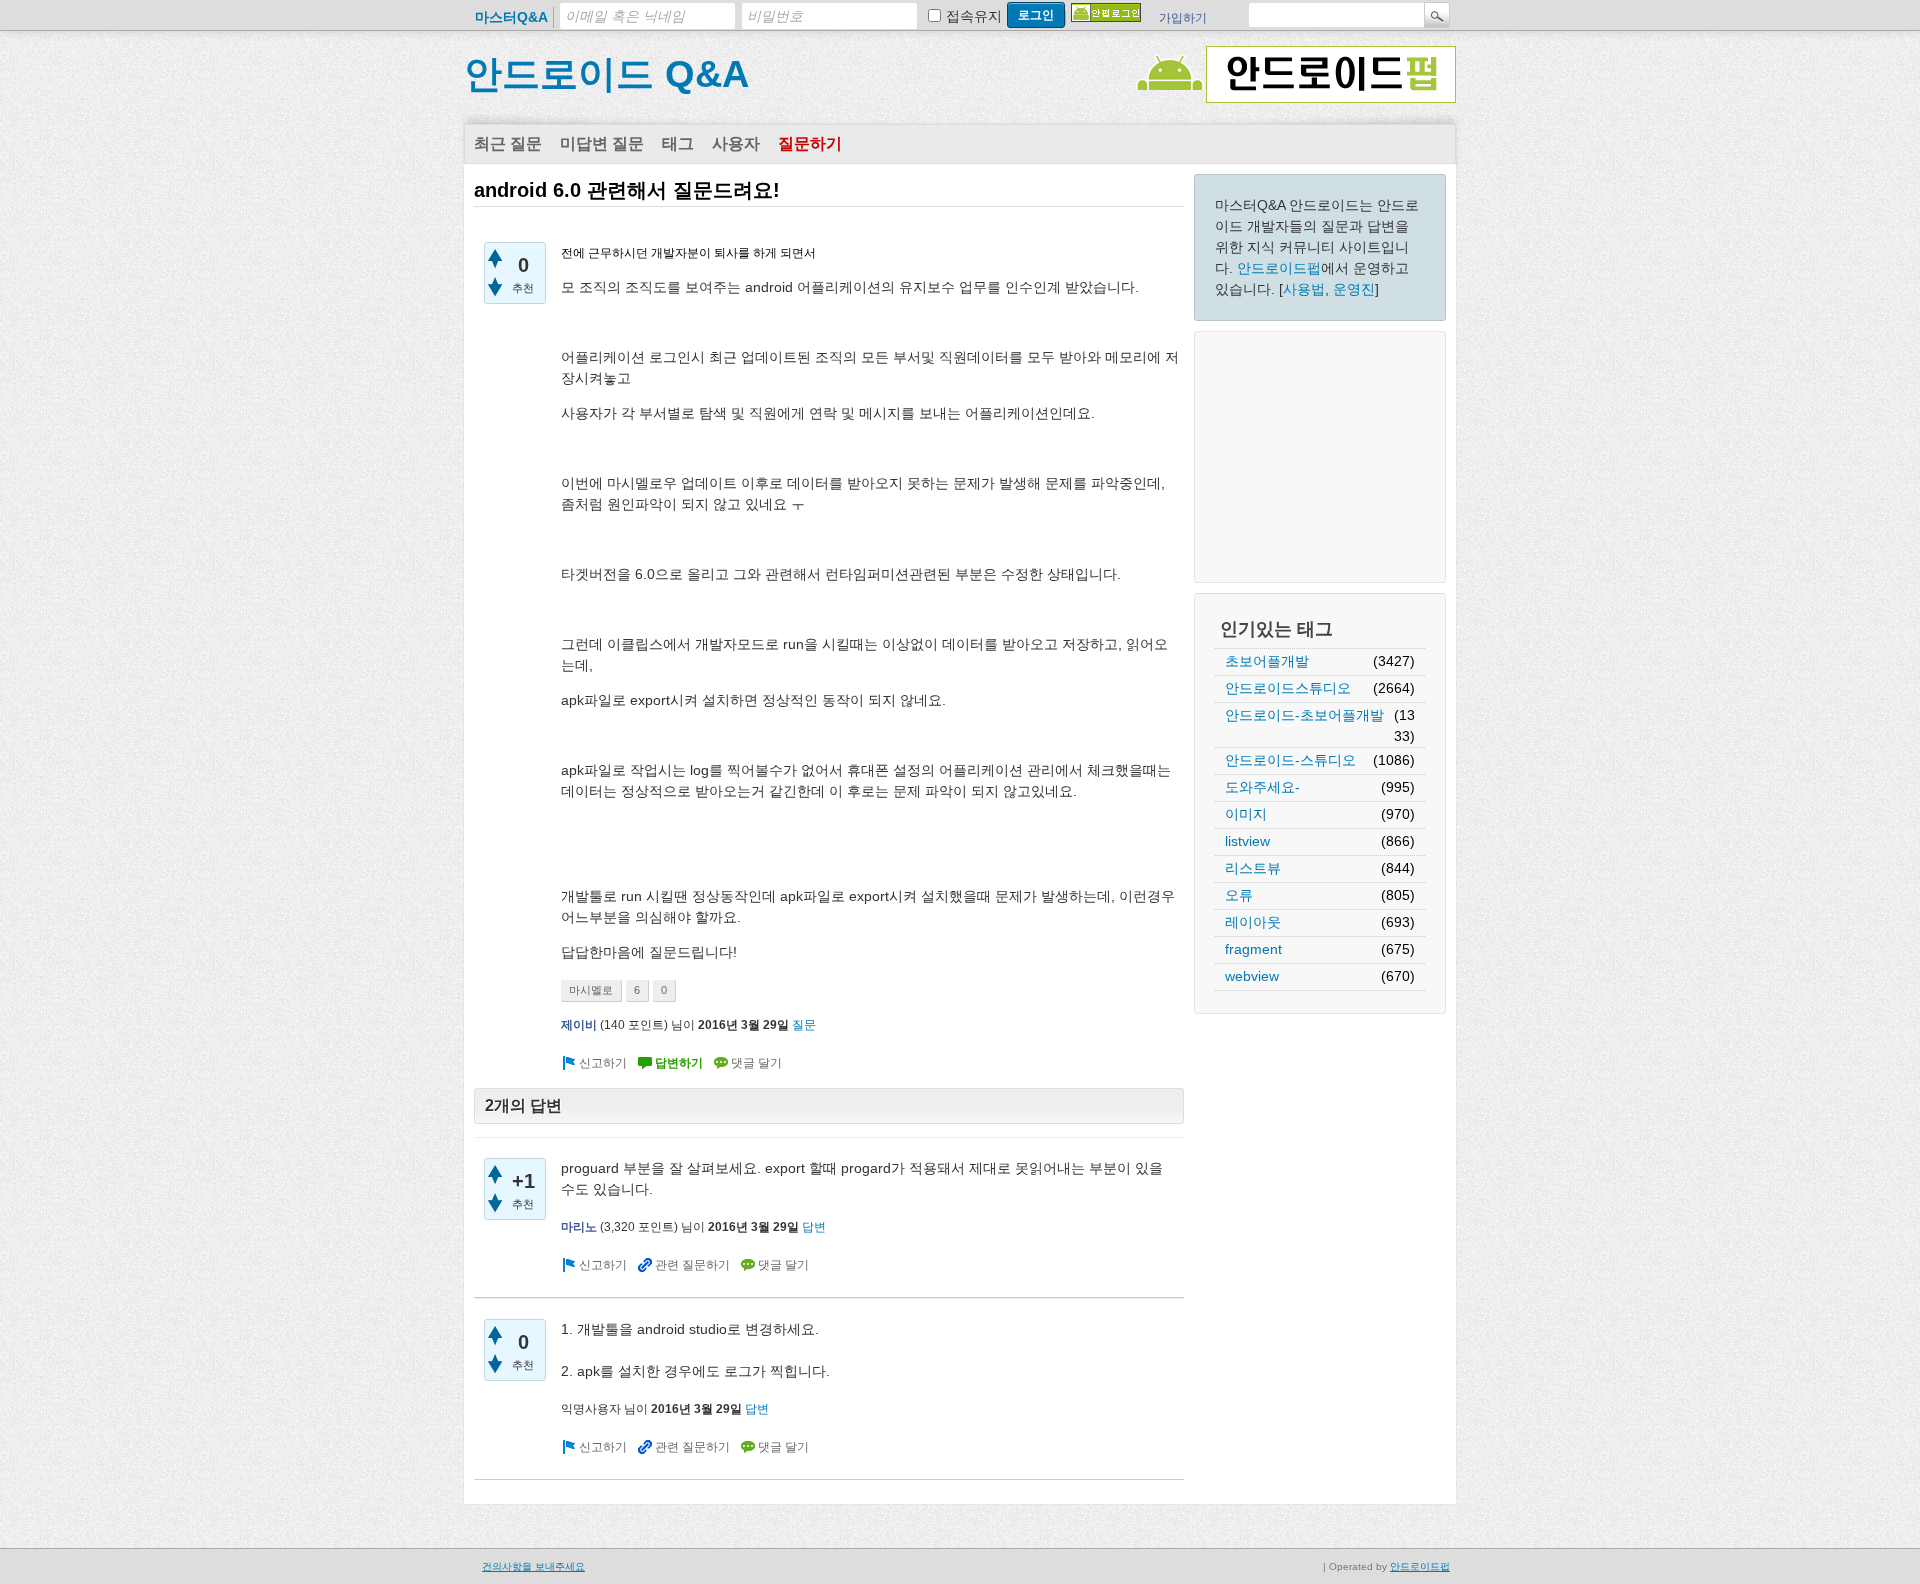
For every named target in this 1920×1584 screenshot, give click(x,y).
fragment (1253, 949)
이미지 (1246, 814)
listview (1247, 841)
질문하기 (810, 143)
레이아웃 (1253, 922)
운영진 (1354, 289)
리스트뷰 (1253, 868)
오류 (1239, 895)
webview (1252, 976)
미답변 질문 (602, 143)
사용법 (1304, 289)
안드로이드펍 (1279, 268)
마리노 (579, 1227)
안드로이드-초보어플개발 (1304, 715)
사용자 (736, 143)
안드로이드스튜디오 (1288, 688)
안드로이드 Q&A (606, 74)
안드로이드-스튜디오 (1290, 760)
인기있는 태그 (1276, 629)
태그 (678, 143)
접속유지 (974, 16)
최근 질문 (508, 143)
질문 (804, 1025)
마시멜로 (591, 990)
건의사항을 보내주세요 (533, 1566)
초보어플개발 (1267, 661)
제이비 (579, 1025)
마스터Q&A (511, 17)
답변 (814, 1227)
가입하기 (1183, 18)
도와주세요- (1262, 787)
